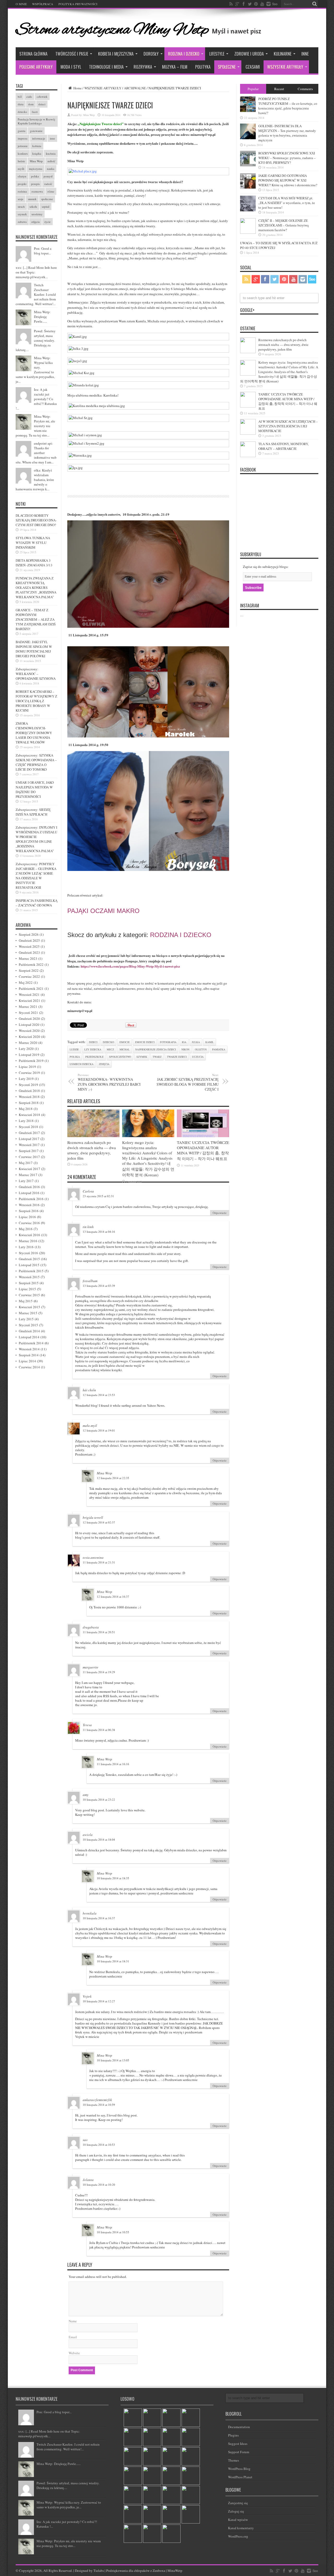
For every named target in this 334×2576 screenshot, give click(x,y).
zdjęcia (104, 1064)
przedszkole (94, 1057)
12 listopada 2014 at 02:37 (99, 1522)
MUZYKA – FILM (175, 67)
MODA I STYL (71, 67)
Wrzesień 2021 (29, 995)
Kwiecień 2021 (29, 1001)
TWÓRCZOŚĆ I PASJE (72, 54)
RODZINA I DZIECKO (184, 54)
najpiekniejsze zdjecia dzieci (156, 1049)
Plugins (233, 2435)
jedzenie (23, 146)
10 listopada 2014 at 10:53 (99, 2145)
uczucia (198, 1057)
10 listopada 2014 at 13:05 (113, 2060)
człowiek (42, 97)
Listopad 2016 (29, 1193)
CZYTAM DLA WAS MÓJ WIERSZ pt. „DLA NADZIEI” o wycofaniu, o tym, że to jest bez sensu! (287, 203)
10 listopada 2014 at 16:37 (99, 1918)
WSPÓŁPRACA (43, 4)
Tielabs (99, 2571)
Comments (305, 89)
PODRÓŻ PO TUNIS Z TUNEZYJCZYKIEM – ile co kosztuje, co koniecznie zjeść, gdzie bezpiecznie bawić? (288, 106)
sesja (20, 199)
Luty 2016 (26, 1247)
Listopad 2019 (29, 1055)
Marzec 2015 (28, 1313)
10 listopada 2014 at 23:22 (99, 1799)
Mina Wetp (89, 115)
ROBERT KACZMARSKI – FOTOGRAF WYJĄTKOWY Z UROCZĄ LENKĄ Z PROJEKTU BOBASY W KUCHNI (36, 701)
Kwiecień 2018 (29, 1115)
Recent (279, 89)
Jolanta (88, 2180)
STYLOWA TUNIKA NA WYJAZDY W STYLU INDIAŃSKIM (33, 543)
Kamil (210, 1042)
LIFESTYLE (217, 54)
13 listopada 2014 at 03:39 (99, 1286)
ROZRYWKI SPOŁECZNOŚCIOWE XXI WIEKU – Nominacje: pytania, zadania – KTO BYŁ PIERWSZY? (287, 158)
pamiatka (219, 1049)
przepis (35, 184)
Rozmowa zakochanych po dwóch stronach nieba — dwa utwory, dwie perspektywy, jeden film (92, 1150)
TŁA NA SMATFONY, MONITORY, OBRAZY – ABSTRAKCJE (284, 446)
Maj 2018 (26, 1109)
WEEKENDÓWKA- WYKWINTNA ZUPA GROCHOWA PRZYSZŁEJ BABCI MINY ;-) (109, 1082)
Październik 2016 (31, 1199)
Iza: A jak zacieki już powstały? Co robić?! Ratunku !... (36, 399)
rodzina (22, 191)
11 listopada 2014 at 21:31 (99, 1562)
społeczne (47, 199)
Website (74, 2353)
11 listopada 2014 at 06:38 (99, 1730)
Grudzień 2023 (29, 952)
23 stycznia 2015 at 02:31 (98, 1196)
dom (31, 104)
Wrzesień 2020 (29, 1031)
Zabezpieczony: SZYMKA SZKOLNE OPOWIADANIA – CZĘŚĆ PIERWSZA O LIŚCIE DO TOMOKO (36, 762)
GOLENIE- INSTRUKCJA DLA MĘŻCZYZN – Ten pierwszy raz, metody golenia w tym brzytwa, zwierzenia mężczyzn (287, 133)
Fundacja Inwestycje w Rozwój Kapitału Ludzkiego (36, 121)
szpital (46, 207)
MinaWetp (175, 2571)
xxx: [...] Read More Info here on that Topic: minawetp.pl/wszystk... (49, 2434)
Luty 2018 (26, 1121)
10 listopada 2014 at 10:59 (99, 2105)
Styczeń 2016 (28, 1253)
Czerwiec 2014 (29, 1367)
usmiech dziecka (82, 1064)
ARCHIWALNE (135, 88)
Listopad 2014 (29, 1337)
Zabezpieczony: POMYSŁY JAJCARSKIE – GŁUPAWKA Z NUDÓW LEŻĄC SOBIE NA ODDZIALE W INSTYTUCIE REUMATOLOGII (36, 876)
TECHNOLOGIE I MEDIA (106, 67)
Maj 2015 (26, 1301)
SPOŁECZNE (227, 67)
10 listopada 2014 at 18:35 (113, 1878)
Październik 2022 (31, 964)
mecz (110, 1049)
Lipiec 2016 (27, 1217)
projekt (22, 184)
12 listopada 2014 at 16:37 (113, 1597)
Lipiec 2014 (27, 1361)
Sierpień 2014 (29, 1355)
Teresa (87, 1725)
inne (52, 138)
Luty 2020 (26, 1049)
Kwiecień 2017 (29, 1169)
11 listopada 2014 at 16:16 (113, 1764)
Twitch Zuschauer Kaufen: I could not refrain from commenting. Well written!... (36, 294)
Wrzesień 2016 (29, 1205)
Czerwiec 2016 (29, 1223)
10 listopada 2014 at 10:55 (113, 2232)
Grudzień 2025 (29, 940)
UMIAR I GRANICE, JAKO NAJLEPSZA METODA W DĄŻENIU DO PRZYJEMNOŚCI (35, 789)
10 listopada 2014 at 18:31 (113, 1961)
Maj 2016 (26, 1229)
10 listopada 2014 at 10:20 (99, 2185)
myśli (21, 169)
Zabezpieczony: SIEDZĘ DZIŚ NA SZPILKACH (33, 812)
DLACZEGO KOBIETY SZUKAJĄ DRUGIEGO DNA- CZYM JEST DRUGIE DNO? (36, 520)
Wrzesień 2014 (29, 1349)
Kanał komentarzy (241, 2528)
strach (21, 207)
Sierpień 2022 (29, 970)
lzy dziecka (93, 1049)
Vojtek (87, 1996)
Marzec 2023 (28, 958)
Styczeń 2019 (28, 1085)
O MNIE (21, 4)
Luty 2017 (26, 1181)
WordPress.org (238, 2536)
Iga (184, 1042)
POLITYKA (203, 67)
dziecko (108, 1042)
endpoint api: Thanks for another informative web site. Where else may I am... (36, 453)
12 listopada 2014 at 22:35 (113, 1478)
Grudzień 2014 (29, 1331)
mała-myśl (90, 1426)
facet (35, 112)
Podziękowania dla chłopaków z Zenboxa (136, 2571)
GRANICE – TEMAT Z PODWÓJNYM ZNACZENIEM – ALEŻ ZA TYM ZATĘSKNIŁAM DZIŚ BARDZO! (36, 619)
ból (20, 97)
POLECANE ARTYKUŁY (36, 67)
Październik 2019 (31, 1061)
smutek (32, 199)
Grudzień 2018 (29, 1091)
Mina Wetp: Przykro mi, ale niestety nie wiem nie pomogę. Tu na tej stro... (35, 426)
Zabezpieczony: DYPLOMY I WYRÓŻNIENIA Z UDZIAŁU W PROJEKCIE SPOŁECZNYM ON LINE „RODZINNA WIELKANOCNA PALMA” (36, 839)
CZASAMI (253, 67)
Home (77, 88)
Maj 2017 (26, 1163)
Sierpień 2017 (29, 1151)
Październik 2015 (31, 1271)
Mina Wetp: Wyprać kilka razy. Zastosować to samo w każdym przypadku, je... (35, 370)
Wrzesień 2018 (29, 1097)
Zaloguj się (236, 2511)
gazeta (22, 131)
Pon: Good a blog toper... (43, 251)
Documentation (239, 2427)
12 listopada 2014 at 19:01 (99, 1430)
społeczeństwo (120, 1057)
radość (48, 184)
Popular (253, 89)
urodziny (37, 214)
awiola (88, 1835)
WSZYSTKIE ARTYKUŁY (285, 67)
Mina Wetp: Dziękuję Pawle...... (42, 317)
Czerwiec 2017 (29, 1157)
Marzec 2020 (28, 1043)
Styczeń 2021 (28, 1013)
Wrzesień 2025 (29, 946)
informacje (39, 138)
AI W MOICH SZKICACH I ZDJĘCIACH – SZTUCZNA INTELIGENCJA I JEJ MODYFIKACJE (288, 426)
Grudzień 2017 (29, 1133)
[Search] (314, 4)
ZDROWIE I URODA (249, 54)
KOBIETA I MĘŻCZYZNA (116, 54)
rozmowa (37, 191)
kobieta (37, 146)
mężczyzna (36, 169)
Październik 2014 (31, 1343)
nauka (51, 169)
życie (47, 222)
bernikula (90, 1913)
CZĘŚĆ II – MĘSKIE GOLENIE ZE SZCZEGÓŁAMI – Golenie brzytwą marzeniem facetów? (284, 225)
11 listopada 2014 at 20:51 (99, 1632)
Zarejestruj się (238, 2503)
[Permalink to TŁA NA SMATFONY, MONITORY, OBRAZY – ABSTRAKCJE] (248, 456)
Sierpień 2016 (29, 1211)
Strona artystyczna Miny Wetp (112, 30)
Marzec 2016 (28, 1241)
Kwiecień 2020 (29, 1037)
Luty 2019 (26, 1079)
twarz (157, 1057)
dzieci (93, 1042)
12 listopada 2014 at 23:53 (99, 1395)
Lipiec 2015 (27, 1289)
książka (37, 153)
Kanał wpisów (238, 2520)
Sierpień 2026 (29, 934)
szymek (142, 1057)
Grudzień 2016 (29, 1187)
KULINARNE (283, 54)
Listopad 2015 (29, 1265)
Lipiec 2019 (27, 1067)
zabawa (22, 222)
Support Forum (239, 2452)
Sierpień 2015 (29, 1283)
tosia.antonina (93, 1557)
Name (73, 2321)
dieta (21, 104)
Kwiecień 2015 (29, 1307)
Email (73, 2337)
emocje (125, 1042)
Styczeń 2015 (28, 1325)
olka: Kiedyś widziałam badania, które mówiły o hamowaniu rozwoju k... (35, 480)
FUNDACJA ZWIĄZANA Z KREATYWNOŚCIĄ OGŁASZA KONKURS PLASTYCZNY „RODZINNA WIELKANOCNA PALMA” (36, 588)
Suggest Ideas (238, 2444)
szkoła (33, 207)
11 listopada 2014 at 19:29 (99, 1672)
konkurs (23, 153)
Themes (234, 2460)
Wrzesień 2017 (29, 1145)
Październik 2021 (31, 988)
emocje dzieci (145, 1042)
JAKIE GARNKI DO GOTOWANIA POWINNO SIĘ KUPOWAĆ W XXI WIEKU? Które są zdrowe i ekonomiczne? (288, 180)
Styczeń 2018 (28, 1127)
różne (51, 191)
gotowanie (36, 131)
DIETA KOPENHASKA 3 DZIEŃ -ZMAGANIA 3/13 (34, 563)
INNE (305, 54)
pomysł (48, 176)
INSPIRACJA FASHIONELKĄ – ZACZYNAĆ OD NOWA (37, 903)
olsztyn (201, 1049)
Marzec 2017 (28, 1175)
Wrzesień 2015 (29, 1277)
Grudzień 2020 (29, 1019)
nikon (185, 1049)
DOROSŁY (151, 54)
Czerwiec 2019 (29, 1073)
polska (75, 1057)
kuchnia (51, 153)
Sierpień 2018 (29, 1103)
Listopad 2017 (29, 1139)
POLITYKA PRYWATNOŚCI (78, 4)
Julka (196, 1042)
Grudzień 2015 (29, 1259)
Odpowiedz (220, 1213)
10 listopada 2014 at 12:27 (99, 2001)
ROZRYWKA (143, 67)
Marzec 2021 (28, 1007)
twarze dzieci (177, 1057)
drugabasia (91, 1627)
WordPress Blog (239, 2469)
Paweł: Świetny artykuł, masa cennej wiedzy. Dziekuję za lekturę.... (36, 340)
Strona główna (33, 54)
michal (125, 1049)
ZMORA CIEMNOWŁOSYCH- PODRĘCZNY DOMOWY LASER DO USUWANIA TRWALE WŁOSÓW (34, 733)
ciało (29, 97)
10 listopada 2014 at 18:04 (99, 1839)
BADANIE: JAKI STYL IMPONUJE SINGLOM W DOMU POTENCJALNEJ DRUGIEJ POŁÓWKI (34, 649)
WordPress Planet (240, 2477)
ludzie (74, 1049)
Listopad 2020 (29, 1025)
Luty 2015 (26, 1319)
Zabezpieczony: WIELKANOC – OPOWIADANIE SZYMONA (36, 674)
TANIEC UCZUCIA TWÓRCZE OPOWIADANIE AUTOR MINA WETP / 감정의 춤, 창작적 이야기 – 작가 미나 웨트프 (203, 1150)
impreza (23, 138)
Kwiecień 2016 (29, 1235)
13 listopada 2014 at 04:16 (99, 1232)
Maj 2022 (26, 982)
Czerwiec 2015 (29, 1295)
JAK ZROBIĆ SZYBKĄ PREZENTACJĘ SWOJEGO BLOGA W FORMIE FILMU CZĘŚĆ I (188, 1082)
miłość (51, 161)
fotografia (168, 1042)
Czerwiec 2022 (29, 976)
